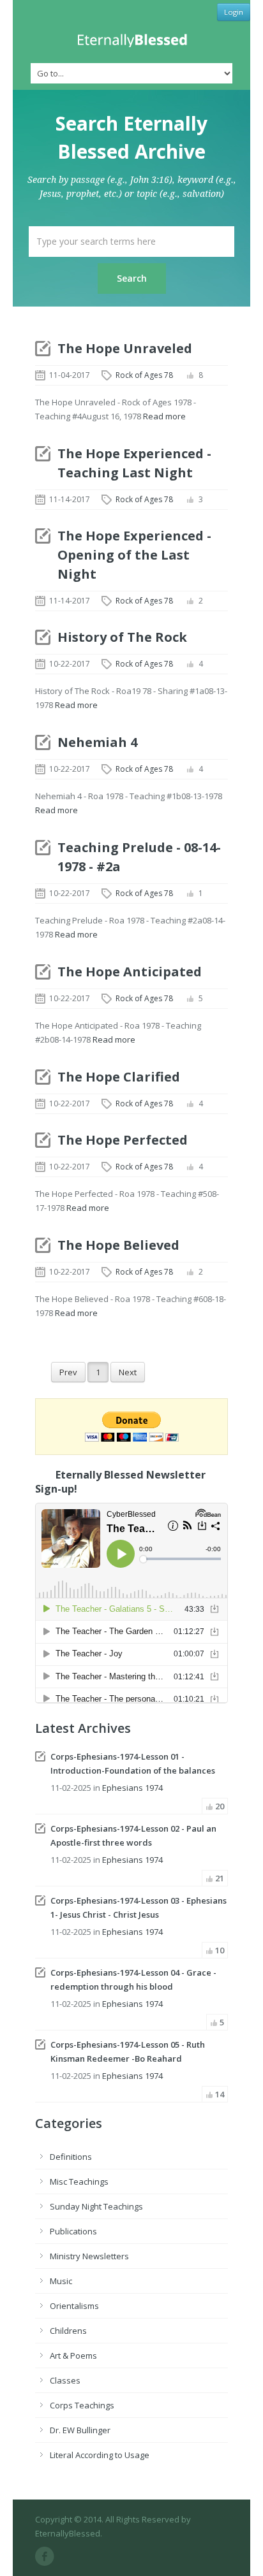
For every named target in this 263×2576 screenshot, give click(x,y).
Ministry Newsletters (89, 2256)
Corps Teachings (82, 2405)
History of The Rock (122, 637)
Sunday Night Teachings (96, 2206)
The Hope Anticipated (130, 972)
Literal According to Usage (100, 2455)
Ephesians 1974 (132, 1788)
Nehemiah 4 (97, 742)
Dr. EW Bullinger (80, 2430)
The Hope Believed (118, 1245)
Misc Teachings (79, 2182)
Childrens (68, 2331)
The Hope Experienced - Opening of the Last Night (134, 555)
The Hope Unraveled (125, 348)
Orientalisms (74, 2306)
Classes (65, 2380)
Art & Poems (73, 2355)
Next (128, 1372)
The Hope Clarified (119, 1077)
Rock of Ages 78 (144, 375)
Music (61, 2281)
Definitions (71, 2157)
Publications (73, 2231)
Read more (164, 416)
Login (234, 12)
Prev (68, 1372)
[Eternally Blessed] (131, 40)
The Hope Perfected (123, 1140)
